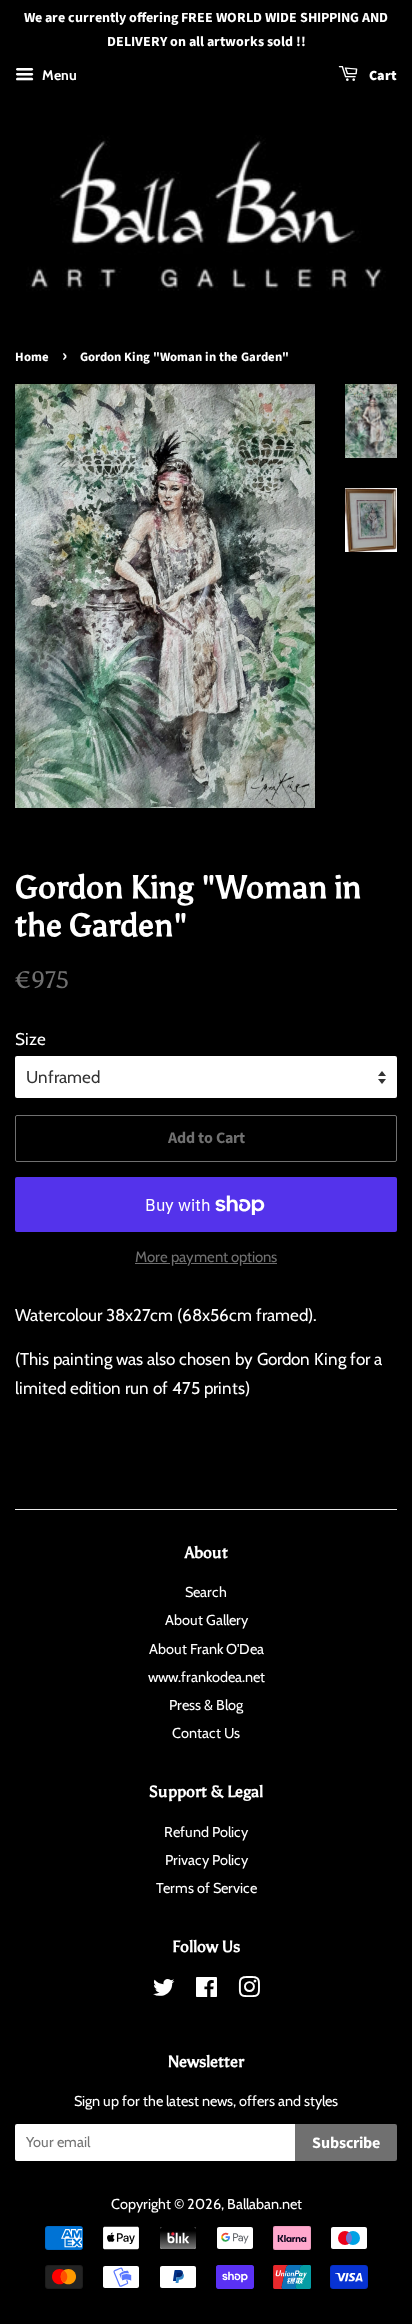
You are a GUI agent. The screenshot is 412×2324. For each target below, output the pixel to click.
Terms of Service (206, 1888)
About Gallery (206, 1620)
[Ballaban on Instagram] (249, 1991)
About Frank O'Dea (206, 1649)
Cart (381, 76)
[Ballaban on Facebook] (206, 1991)
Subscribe (346, 2143)
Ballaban (253, 2204)
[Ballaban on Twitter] (164, 1991)
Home (32, 357)
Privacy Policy (206, 1860)
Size (30, 1039)
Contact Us (206, 1733)
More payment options (206, 1257)
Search (206, 1592)
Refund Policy (206, 1832)
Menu (58, 75)
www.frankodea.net (206, 1677)
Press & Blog (206, 1705)
